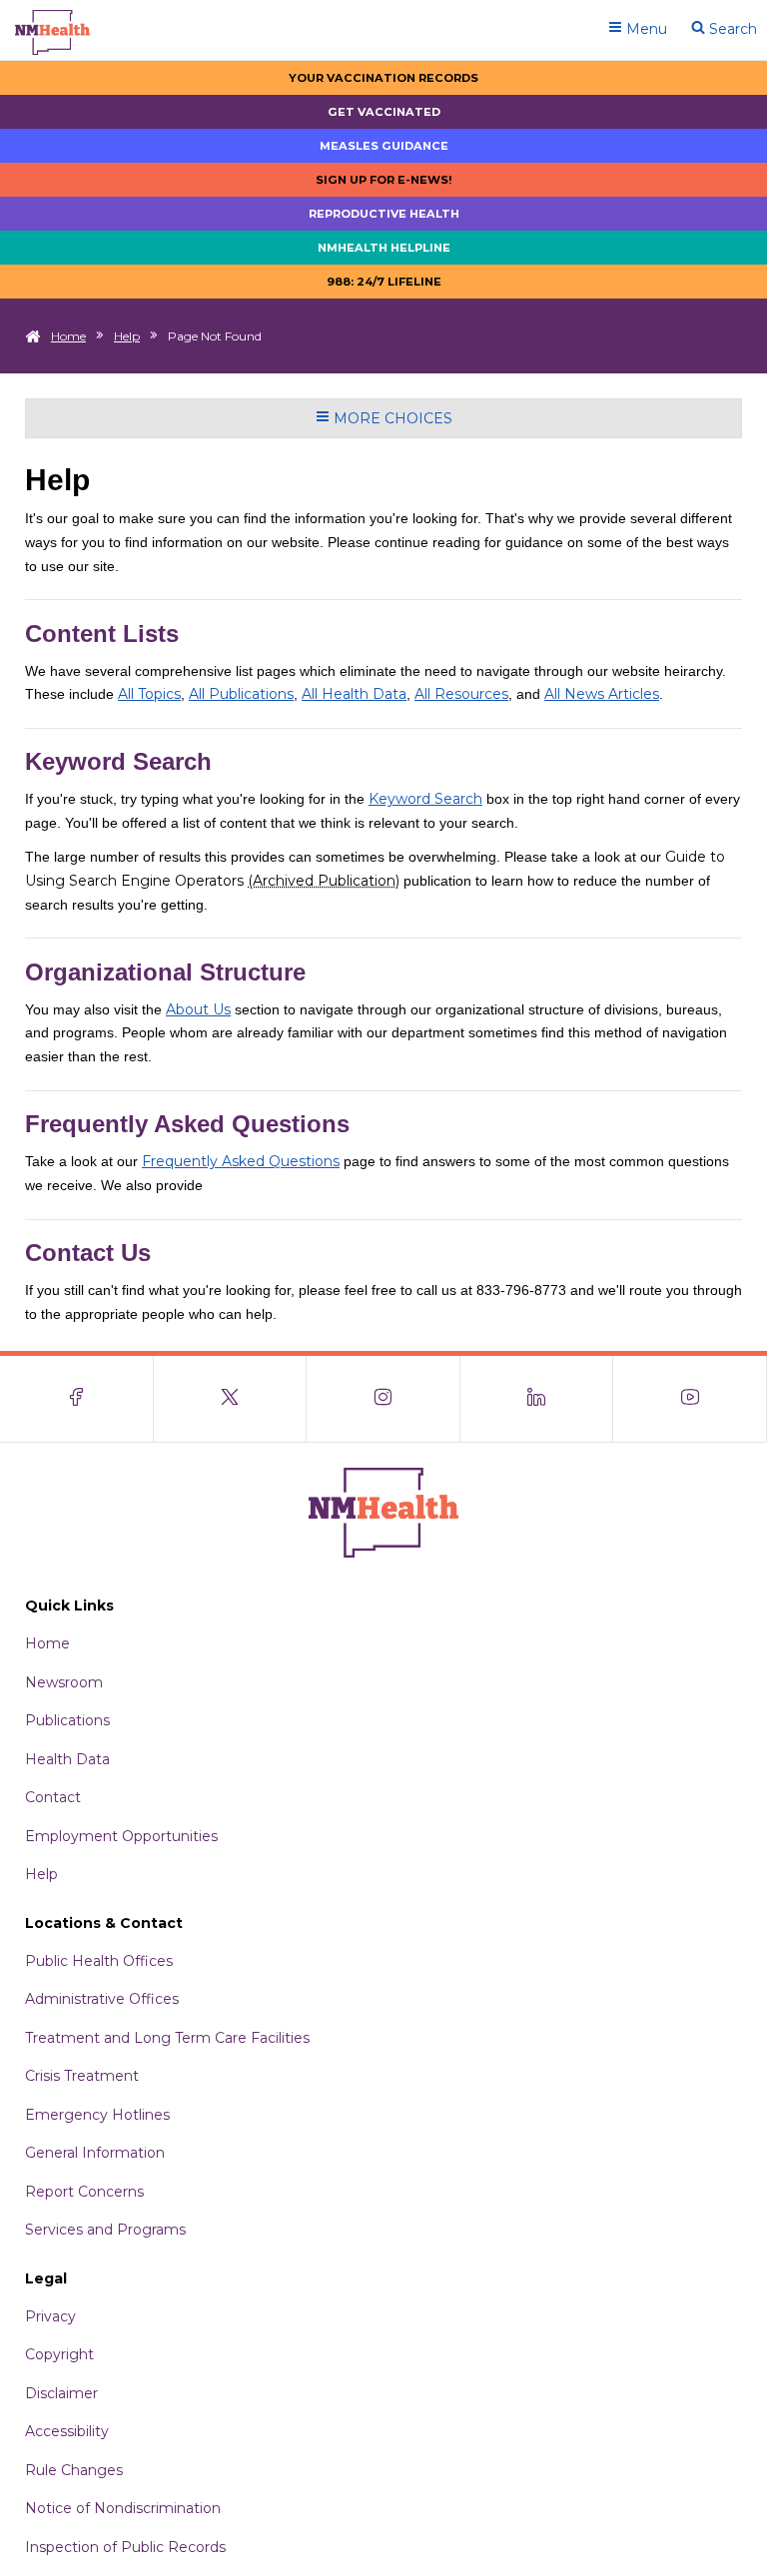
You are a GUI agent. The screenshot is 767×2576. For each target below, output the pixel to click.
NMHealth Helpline (384, 248)
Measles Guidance (384, 146)
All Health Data (354, 694)
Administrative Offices (102, 1999)
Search (731, 29)
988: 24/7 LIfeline (384, 282)
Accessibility (67, 2431)
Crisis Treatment (82, 2076)
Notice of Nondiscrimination (123, 2508)
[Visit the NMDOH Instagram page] (383, 1399)
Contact (53, 1797)
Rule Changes (74, 2470)
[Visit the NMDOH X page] (231, 1399)
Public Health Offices (99, 1961)
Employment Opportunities (121, 1836)
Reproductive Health (384, 214)
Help (127, 336)
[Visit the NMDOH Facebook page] (77, 1399)
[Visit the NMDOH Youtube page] (690, 1399)
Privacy (50, 2316)
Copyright (59, 2354)
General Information (95, 2153)
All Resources (461, 694)
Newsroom (64, 1682)
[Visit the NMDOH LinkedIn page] (537, 1399)
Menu (645, 29)
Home (68, 336)
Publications (67, 1720)
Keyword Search (425, 799)
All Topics (149, 694)
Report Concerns (84, 2192)
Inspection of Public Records (125, 2547)
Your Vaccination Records (383, 78)
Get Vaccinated (384, 112)
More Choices (391, 418)
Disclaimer (61, 2393)
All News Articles (602, 694)
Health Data (67, 1759)
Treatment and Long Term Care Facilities (167, 2038)
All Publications (241, 694)
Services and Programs (105, 2230)
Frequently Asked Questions (241, 1161)
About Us (198, 1009)
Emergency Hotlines (97, 2115)
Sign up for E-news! (384, 180)
